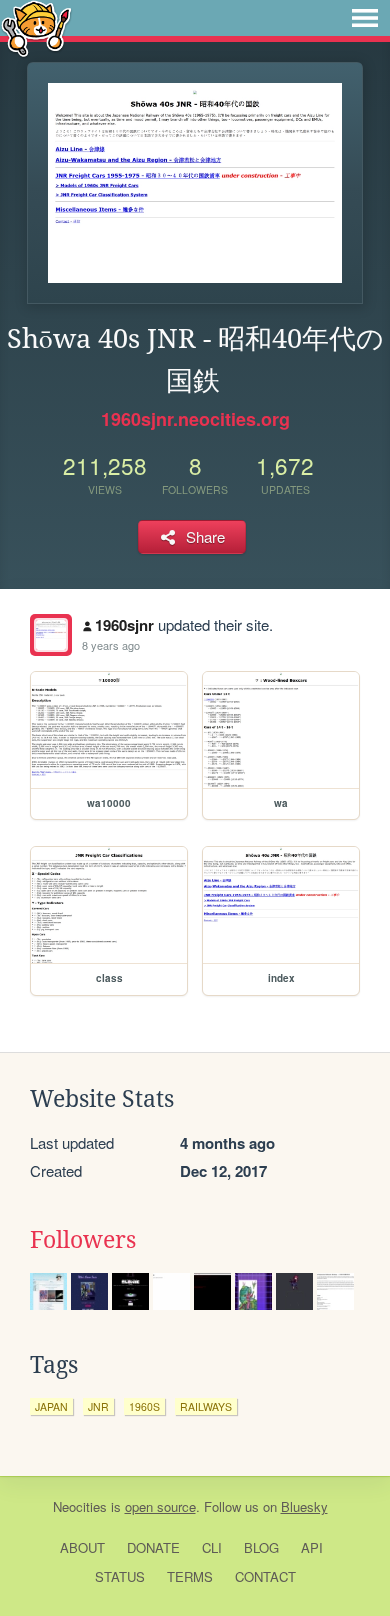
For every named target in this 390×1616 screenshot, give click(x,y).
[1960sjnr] (51, 635)
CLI (212, 1547)
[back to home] (36, 27)
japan (51, 1406)
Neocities (80, 1506)
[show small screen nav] (365, 18)
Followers (83, 1240)
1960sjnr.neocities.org (195, 419)
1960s (144, 1406)
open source (160, 1506)
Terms (190, 1576)
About (82, 1547)
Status (120, 1576)
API (312, 1547)
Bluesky (304, 1506)
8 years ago (111, 645)
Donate (153, 1547)
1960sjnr (124, 625)
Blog (261, 1547)
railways (206, 1406)
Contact (265, 1576)
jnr (98, 1406)
